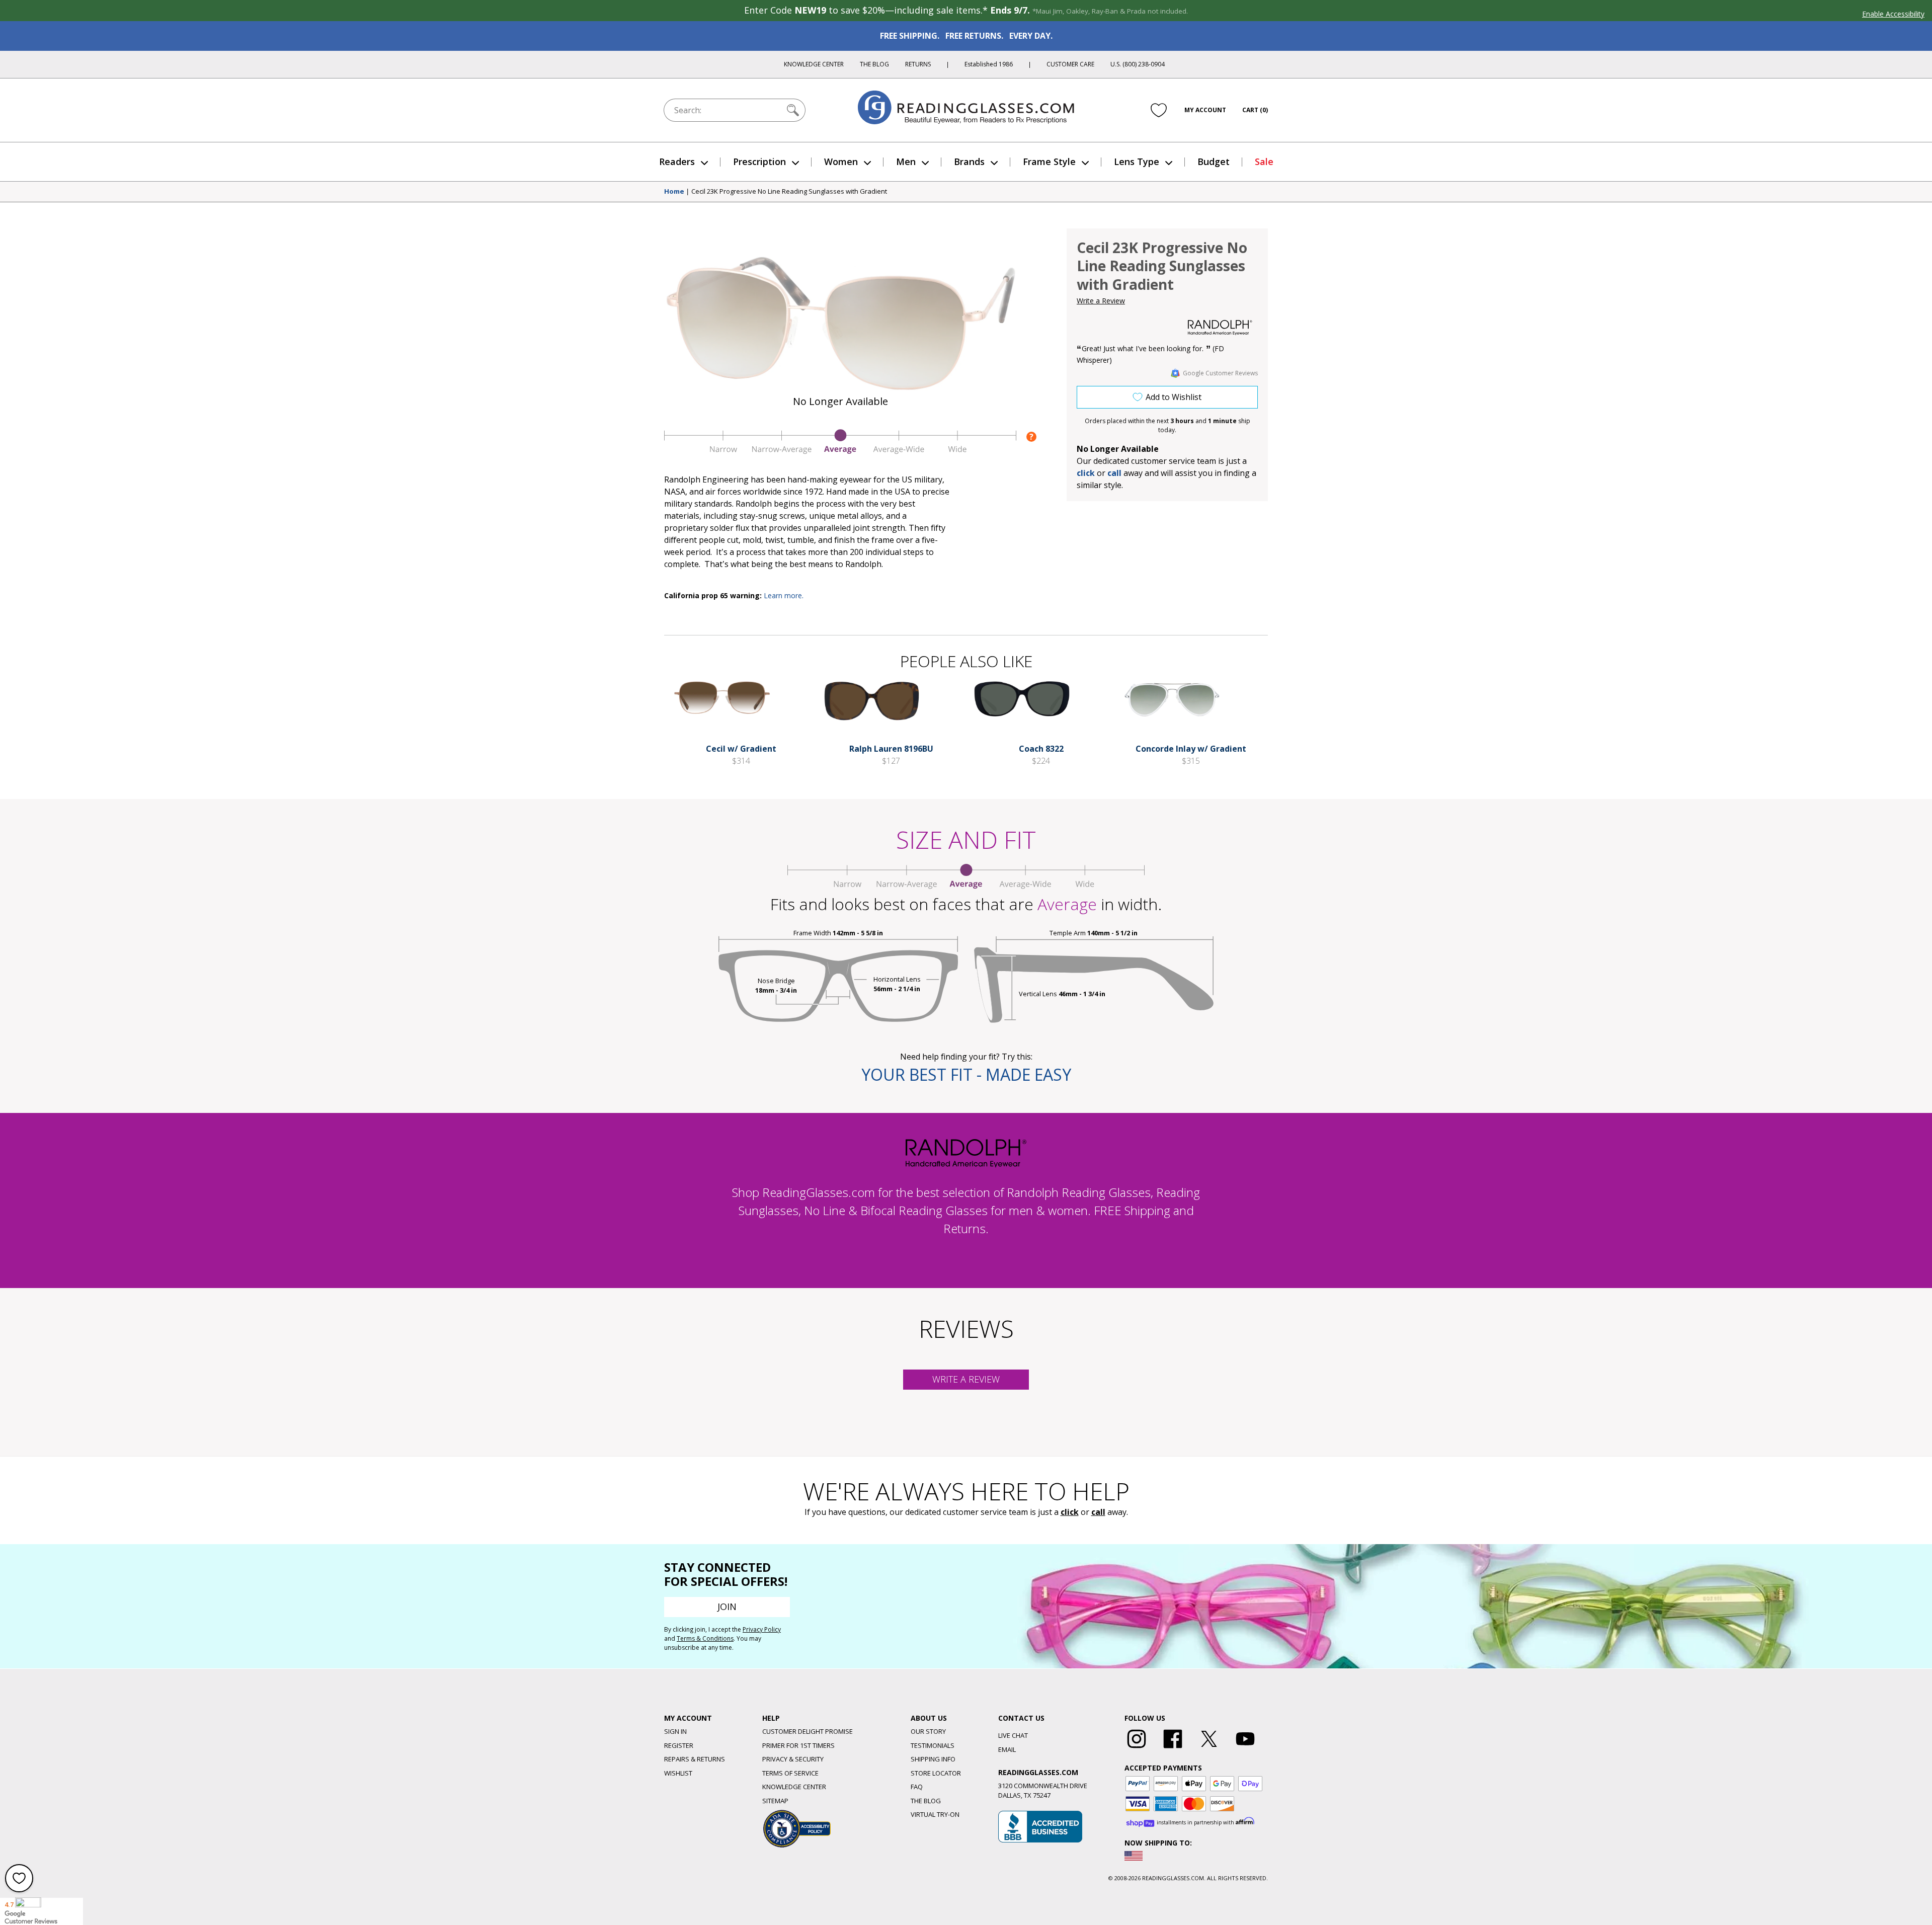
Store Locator (936, 1773)
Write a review (966, 1379)
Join (727, 1607)
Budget (1214, 162)
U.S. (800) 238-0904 (1138, 64)
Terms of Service (790, 1773)
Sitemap (775, 1801)
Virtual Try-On (935, 1814)
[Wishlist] (1159, 110)
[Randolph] (1220, 328)
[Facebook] (1173, 1748)
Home (674, 192)
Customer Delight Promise (808, 1731)
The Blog (874, 64)
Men (906, 162)
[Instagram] (1137, 1748)
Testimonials (933, 1745)
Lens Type (1137, 162)
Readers (677, 162)
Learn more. (784, 595)
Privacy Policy (762, 1629)
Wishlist (678, 1773)
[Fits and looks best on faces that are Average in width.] (840, 451)
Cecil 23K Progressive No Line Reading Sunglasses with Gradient (789, 192)
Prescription (759, 162)
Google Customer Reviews (1220, 373)
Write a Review (1101, 301)
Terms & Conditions (705, 1638)
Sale (1264, 162)
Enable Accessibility (1893, 14)
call (1114, 473)
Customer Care (1070, 64)
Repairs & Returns (695, 1759)
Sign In (675, 1731)
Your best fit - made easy (966, 1074)
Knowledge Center (814, 64)
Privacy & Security (793, 1759)
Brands (969, 162)
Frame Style (1049, 162)
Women (841, 162)
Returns (918, 64)
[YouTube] (1245, 1748)
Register (679, 1745)
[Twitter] (1209, 1748)
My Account (1205, 110)
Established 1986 (989, 64)
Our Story (928, 1731)
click (1070, 1512)
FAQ (917, 1787)
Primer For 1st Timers (798, 1745)
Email (1007, 1749)
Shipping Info (933, 1759)
